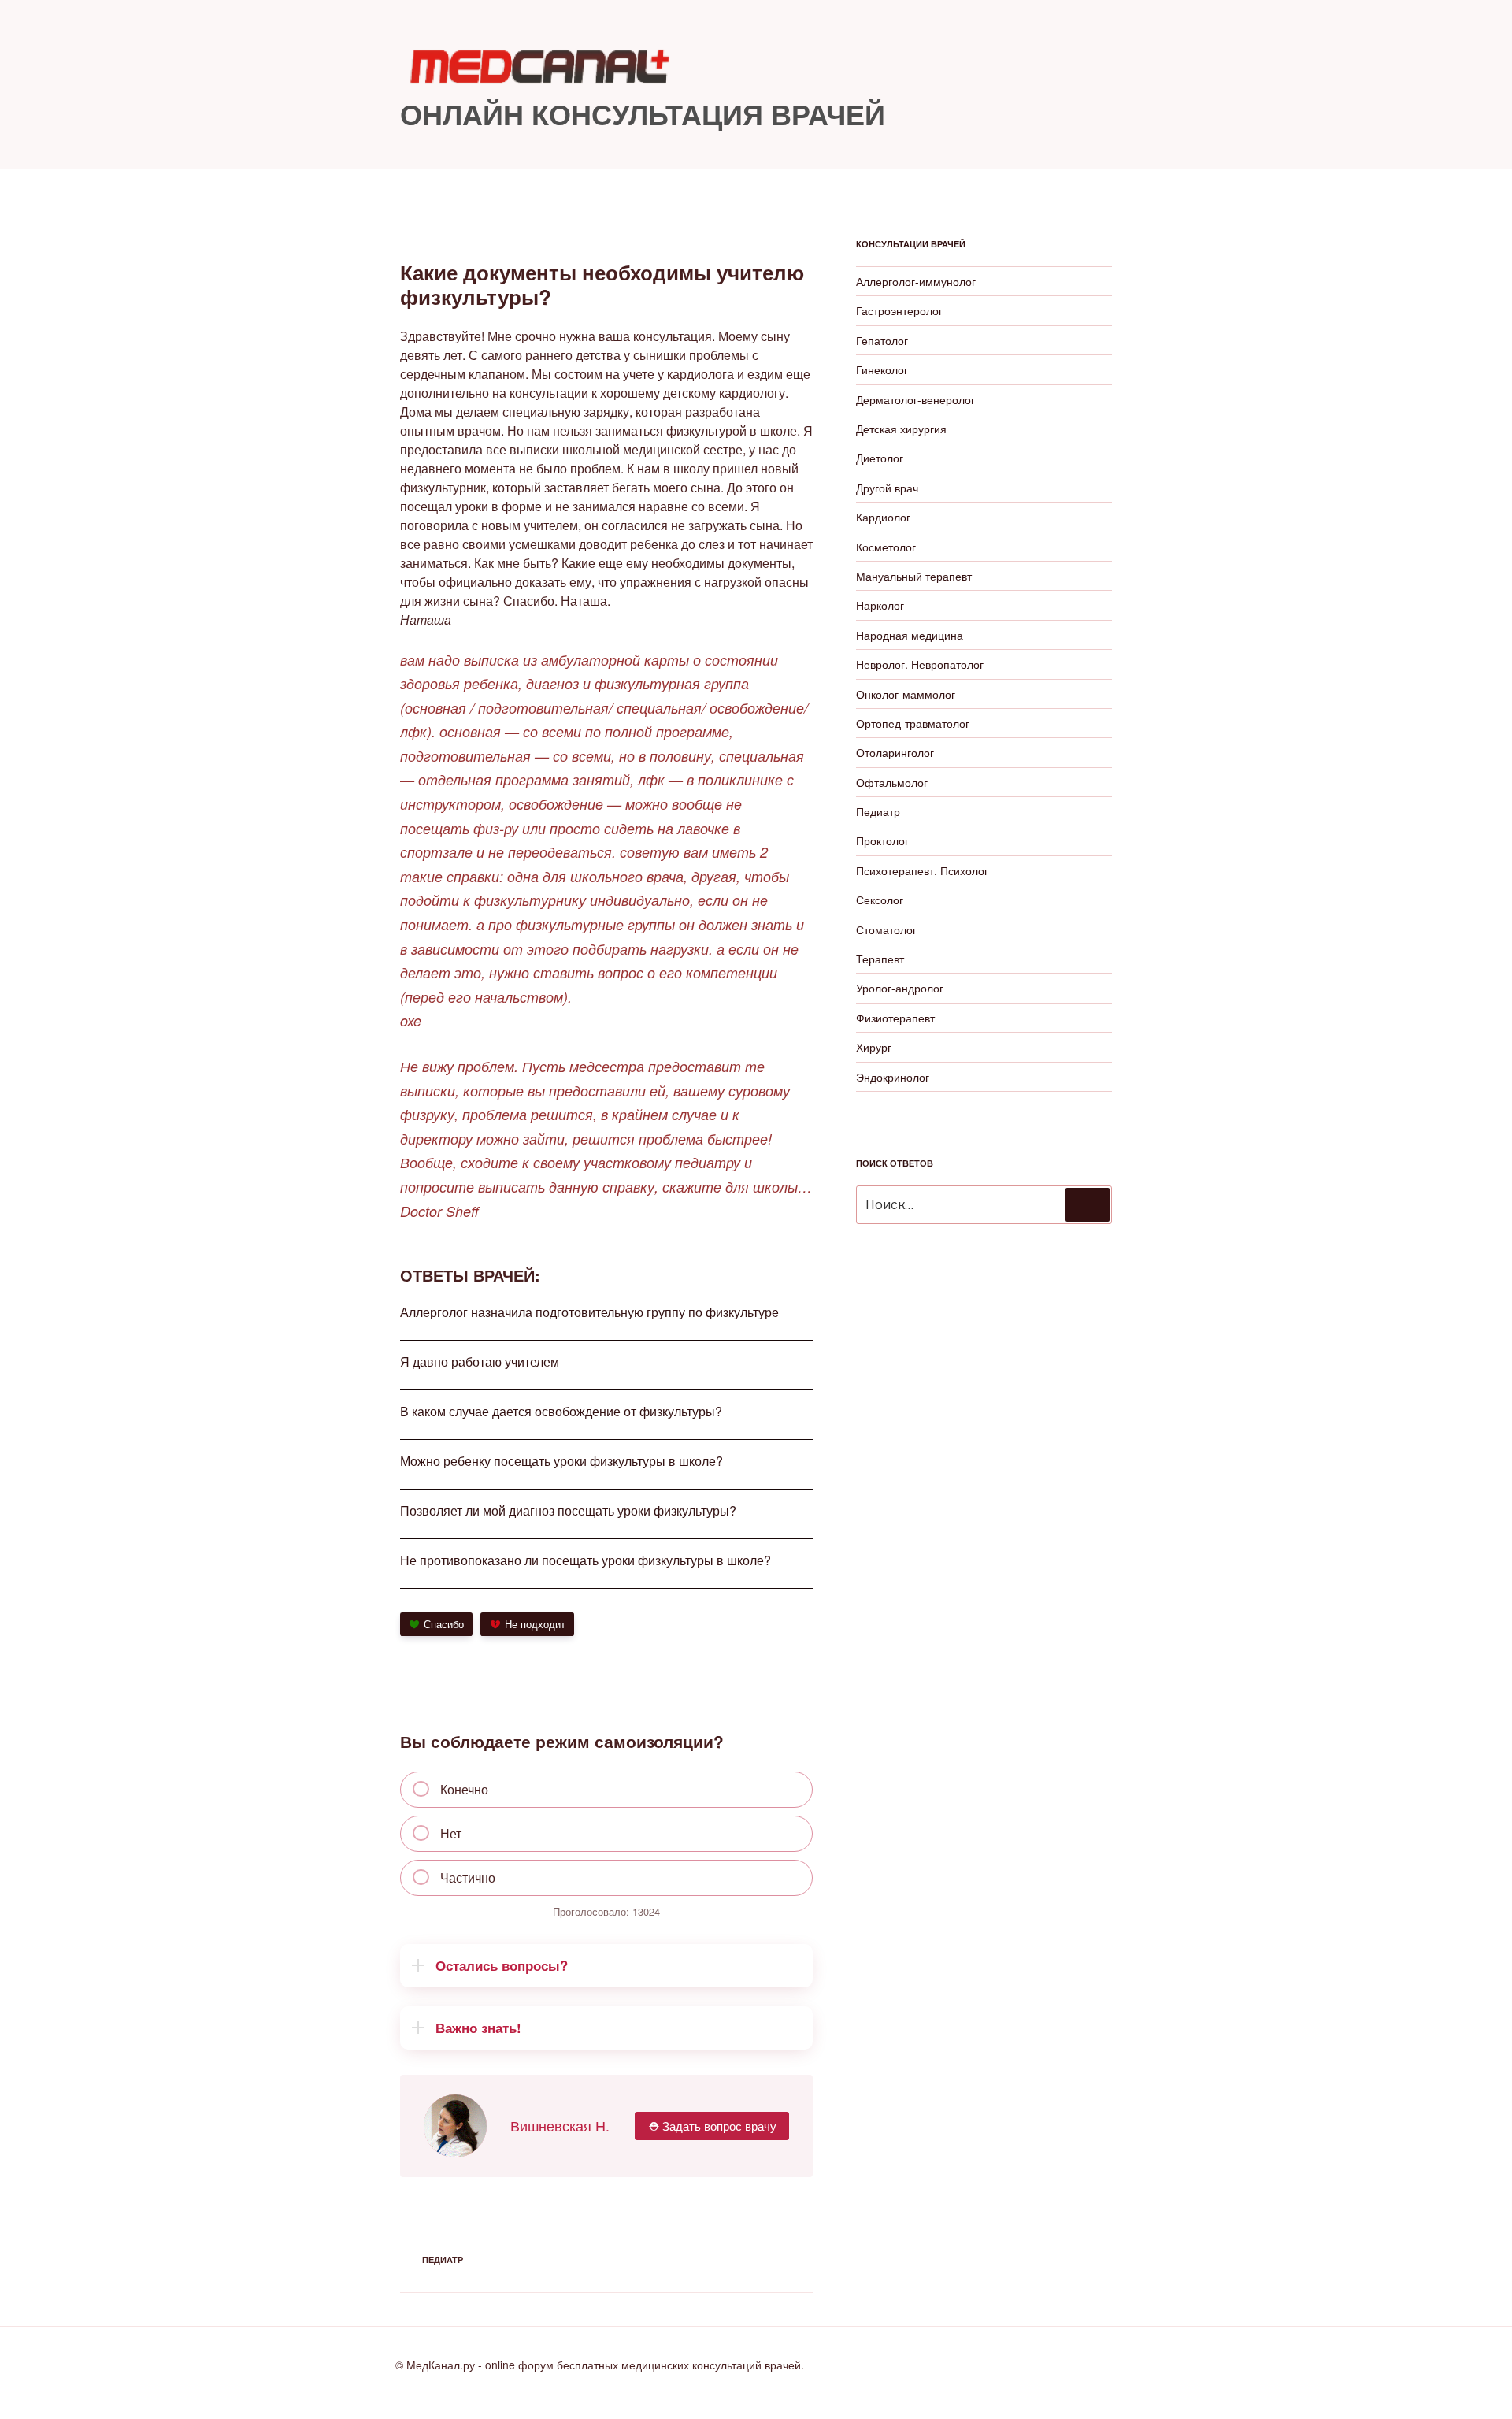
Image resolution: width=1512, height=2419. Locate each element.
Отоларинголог (895, 752)
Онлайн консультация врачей (643, 113)
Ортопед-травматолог (913, 723)
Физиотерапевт (895, 1018)
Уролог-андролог (900, 988)
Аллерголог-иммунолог (916, 281)
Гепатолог (882, 340)
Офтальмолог (892, 782)
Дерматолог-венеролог (915, 399)
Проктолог (882, 840)
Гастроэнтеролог (899, 310)
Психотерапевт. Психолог (922, 870)
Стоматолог (886, 929)
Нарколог (880, 605)
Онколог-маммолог (906, 694)
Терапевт (880, 959)
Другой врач (887, 488)
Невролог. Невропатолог (920, 664)
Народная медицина (910, 635)
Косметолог (886, 547)
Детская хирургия (901, 429)
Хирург (874, 1047)
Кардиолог (883, 517)
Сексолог (880, 900)
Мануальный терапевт (914, 576)
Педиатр (443, 2259)
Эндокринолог (893, 1077)
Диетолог (880, 458)
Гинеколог (882, 369)
